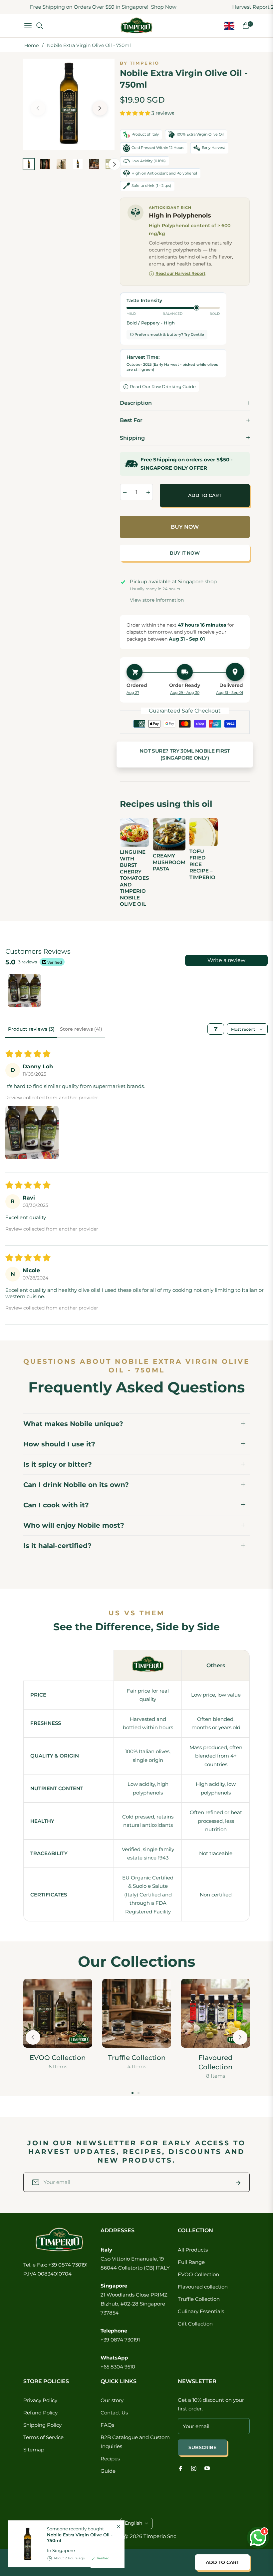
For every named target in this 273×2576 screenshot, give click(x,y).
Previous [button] (38, 108)
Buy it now (185, 553)
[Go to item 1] (25, 991)
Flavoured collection (203, 2287)
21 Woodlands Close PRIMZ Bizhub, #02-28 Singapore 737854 (134, 2304)
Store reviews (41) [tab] (81, 1029)
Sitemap (34, 2450)
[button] (136, 113)
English (134, 2523)
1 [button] (133, 2093)
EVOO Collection (58, 2058)
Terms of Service (43, 2437)
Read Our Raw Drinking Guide (163, 386)
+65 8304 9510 (118, 2367)
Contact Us (114, 2413)
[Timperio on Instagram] (194, 2468)
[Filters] (216, 1029)
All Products (193, 2250)
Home (31, 45)
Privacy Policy (40, 2400)
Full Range (191, 2262)
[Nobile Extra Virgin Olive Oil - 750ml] (25, 2544)
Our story (112, 2400)
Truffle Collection (137, 2058)
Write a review (226, 960)
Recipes (110, 2459)
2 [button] (138, 2093)
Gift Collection (195, 2324)
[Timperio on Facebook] (180, 2468)
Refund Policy (40, 2413)
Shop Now (128, 7)
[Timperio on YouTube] (207, 2468)
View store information (157, 600)
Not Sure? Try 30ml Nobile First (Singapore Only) (185, 755)
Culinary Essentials (201, 2311)
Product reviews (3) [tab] (31, 1029)
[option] (69, 104)
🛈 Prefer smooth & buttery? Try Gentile (167, 334)
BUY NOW (185, 527)
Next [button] (100, 108)
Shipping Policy (42, 2425)
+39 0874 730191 (120, 2340)
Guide (108, 2471)
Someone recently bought (80, 2535)
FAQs (107, 2425)
